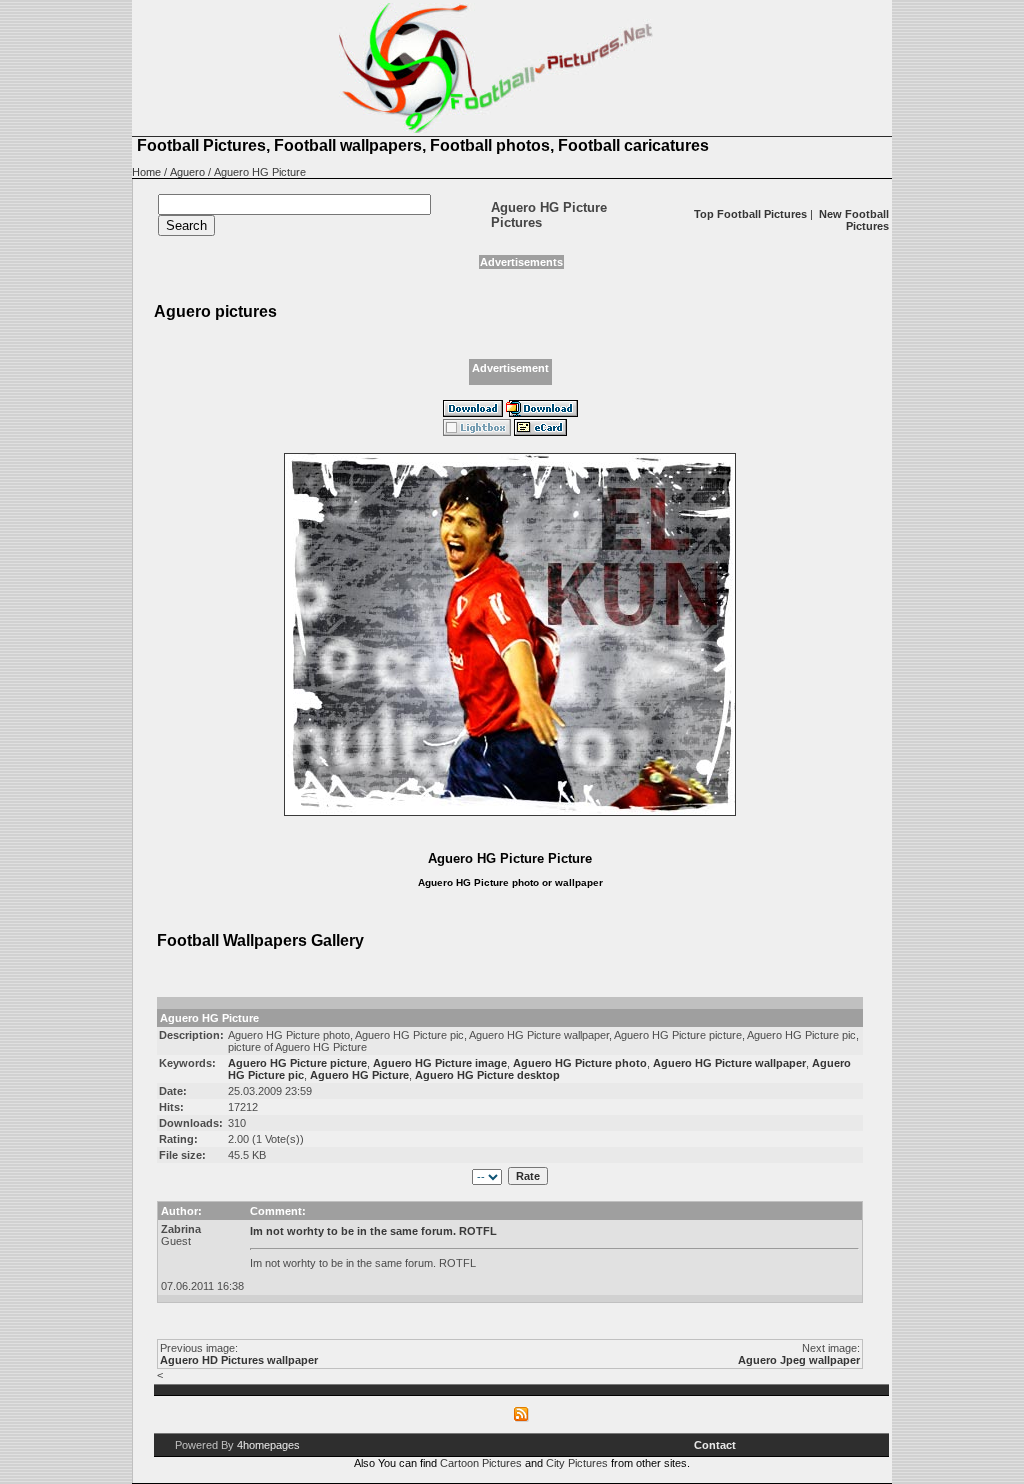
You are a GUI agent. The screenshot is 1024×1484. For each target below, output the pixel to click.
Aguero (187, 172)
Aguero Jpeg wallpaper (799, 1360)
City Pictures (577, 1463)
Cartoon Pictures (481, 1463)
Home (146, 172)
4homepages (268, 1445)
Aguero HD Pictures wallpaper (239, 1360)
